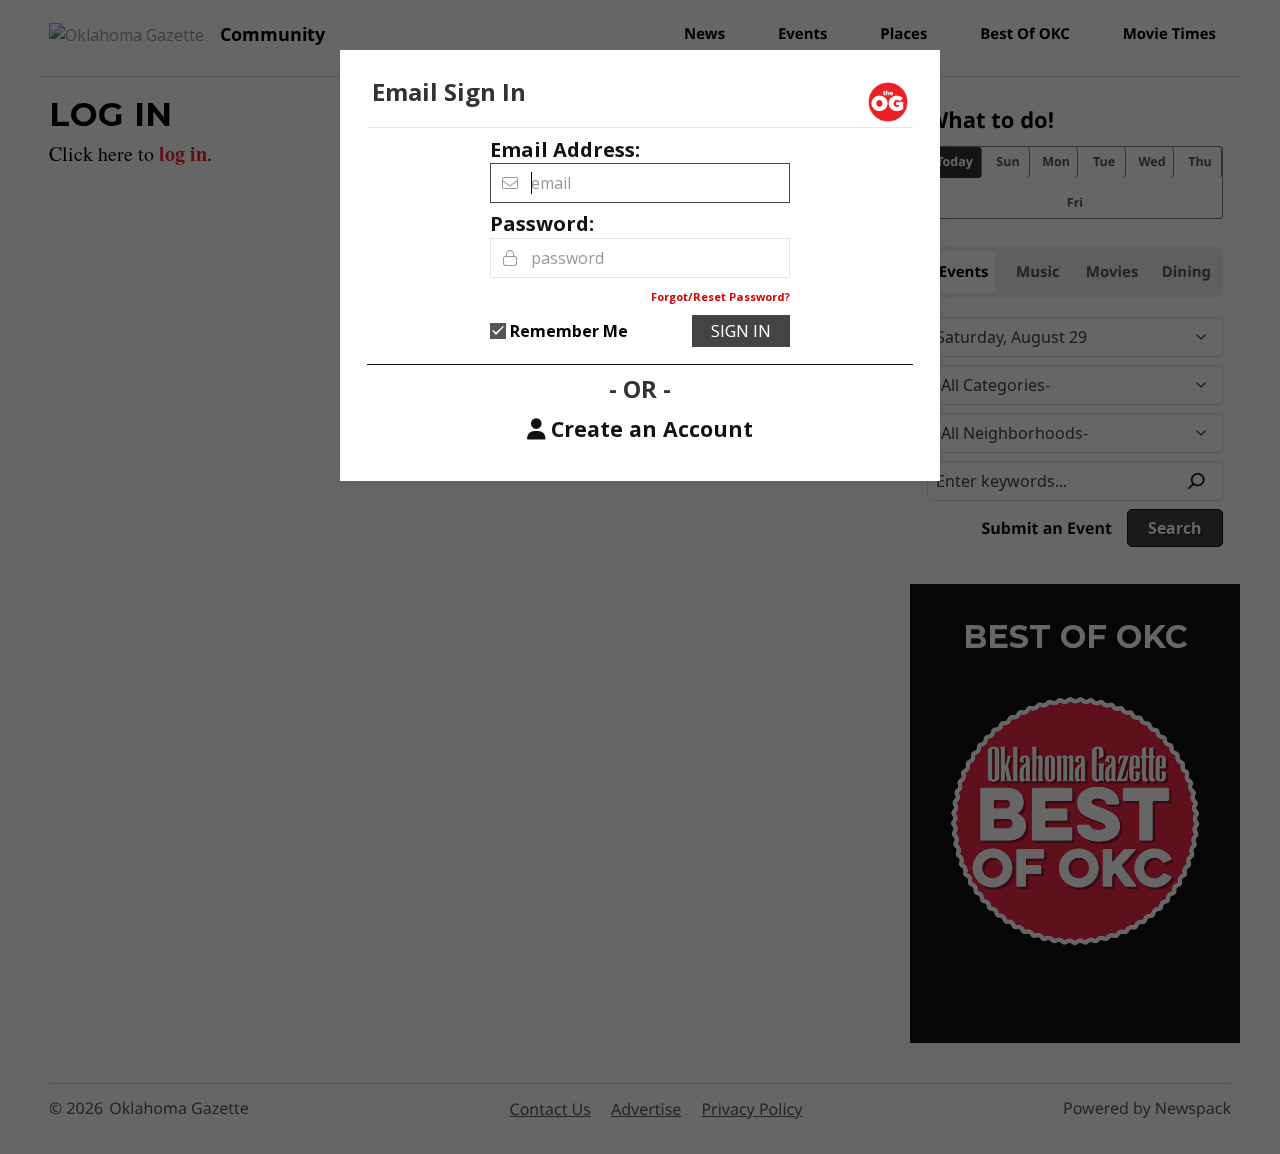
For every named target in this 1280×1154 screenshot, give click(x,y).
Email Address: (565, 149)
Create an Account (652, 429)
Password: (542, 223)
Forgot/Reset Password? (720, 296)
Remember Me (569, 331)
